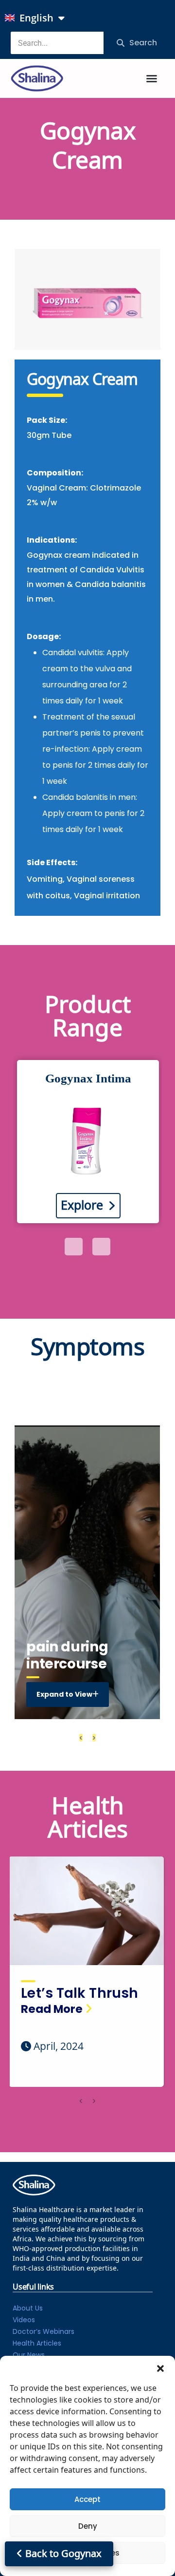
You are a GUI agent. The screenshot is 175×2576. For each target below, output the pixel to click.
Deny (88, 2526)
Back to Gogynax (62, 2554)
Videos (24, 2320)
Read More (52, 2009)
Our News (29, 2355)
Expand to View (64, 1694)
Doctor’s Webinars (44, 2331)
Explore (82, 1206)
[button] (160, 2368)
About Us (28, 2308)
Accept (87, 2499)
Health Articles (37, 2343)
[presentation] (74, 1247)
